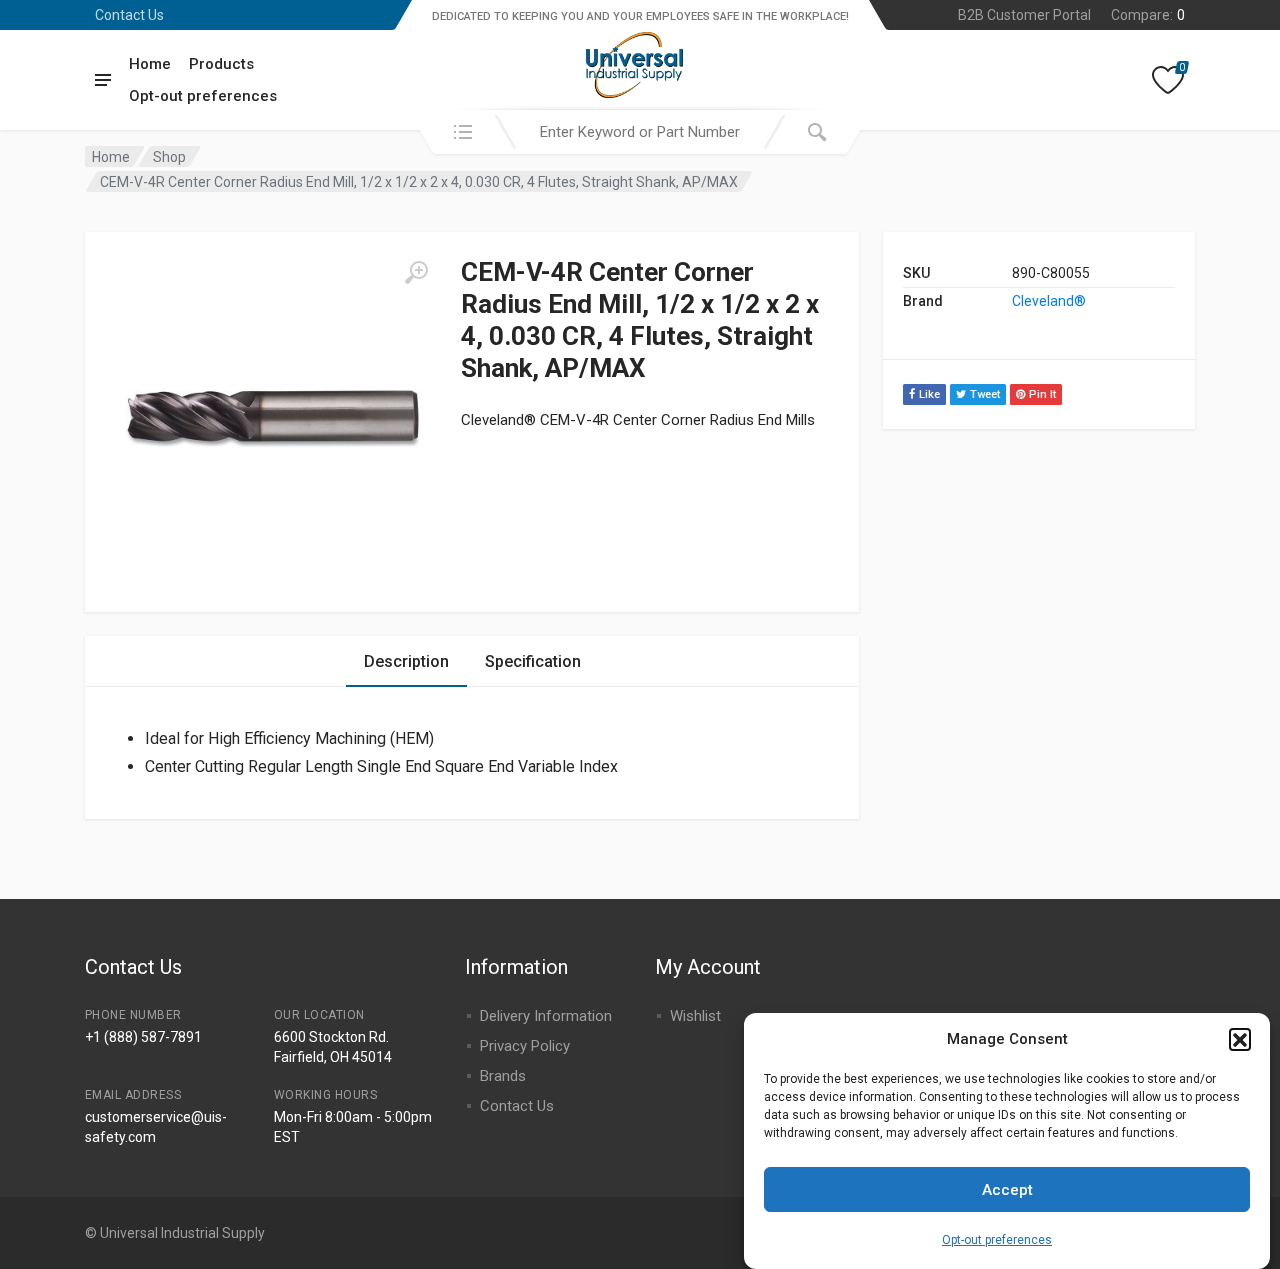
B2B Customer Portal (1024, 15)
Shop (169, 157)
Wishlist (695, 1016)
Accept (1007, 1190)
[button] (1240, 1039)
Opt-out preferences (997, 1239)
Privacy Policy (525, 1046)
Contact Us (129, 15)
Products (221, 64)
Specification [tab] (533, 661)
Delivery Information (546, 1016)
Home (150, 64)
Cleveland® (1049, 301)
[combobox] (640, 132)
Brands (503, 1076)
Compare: (1148, 15)
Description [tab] (406, 661)
